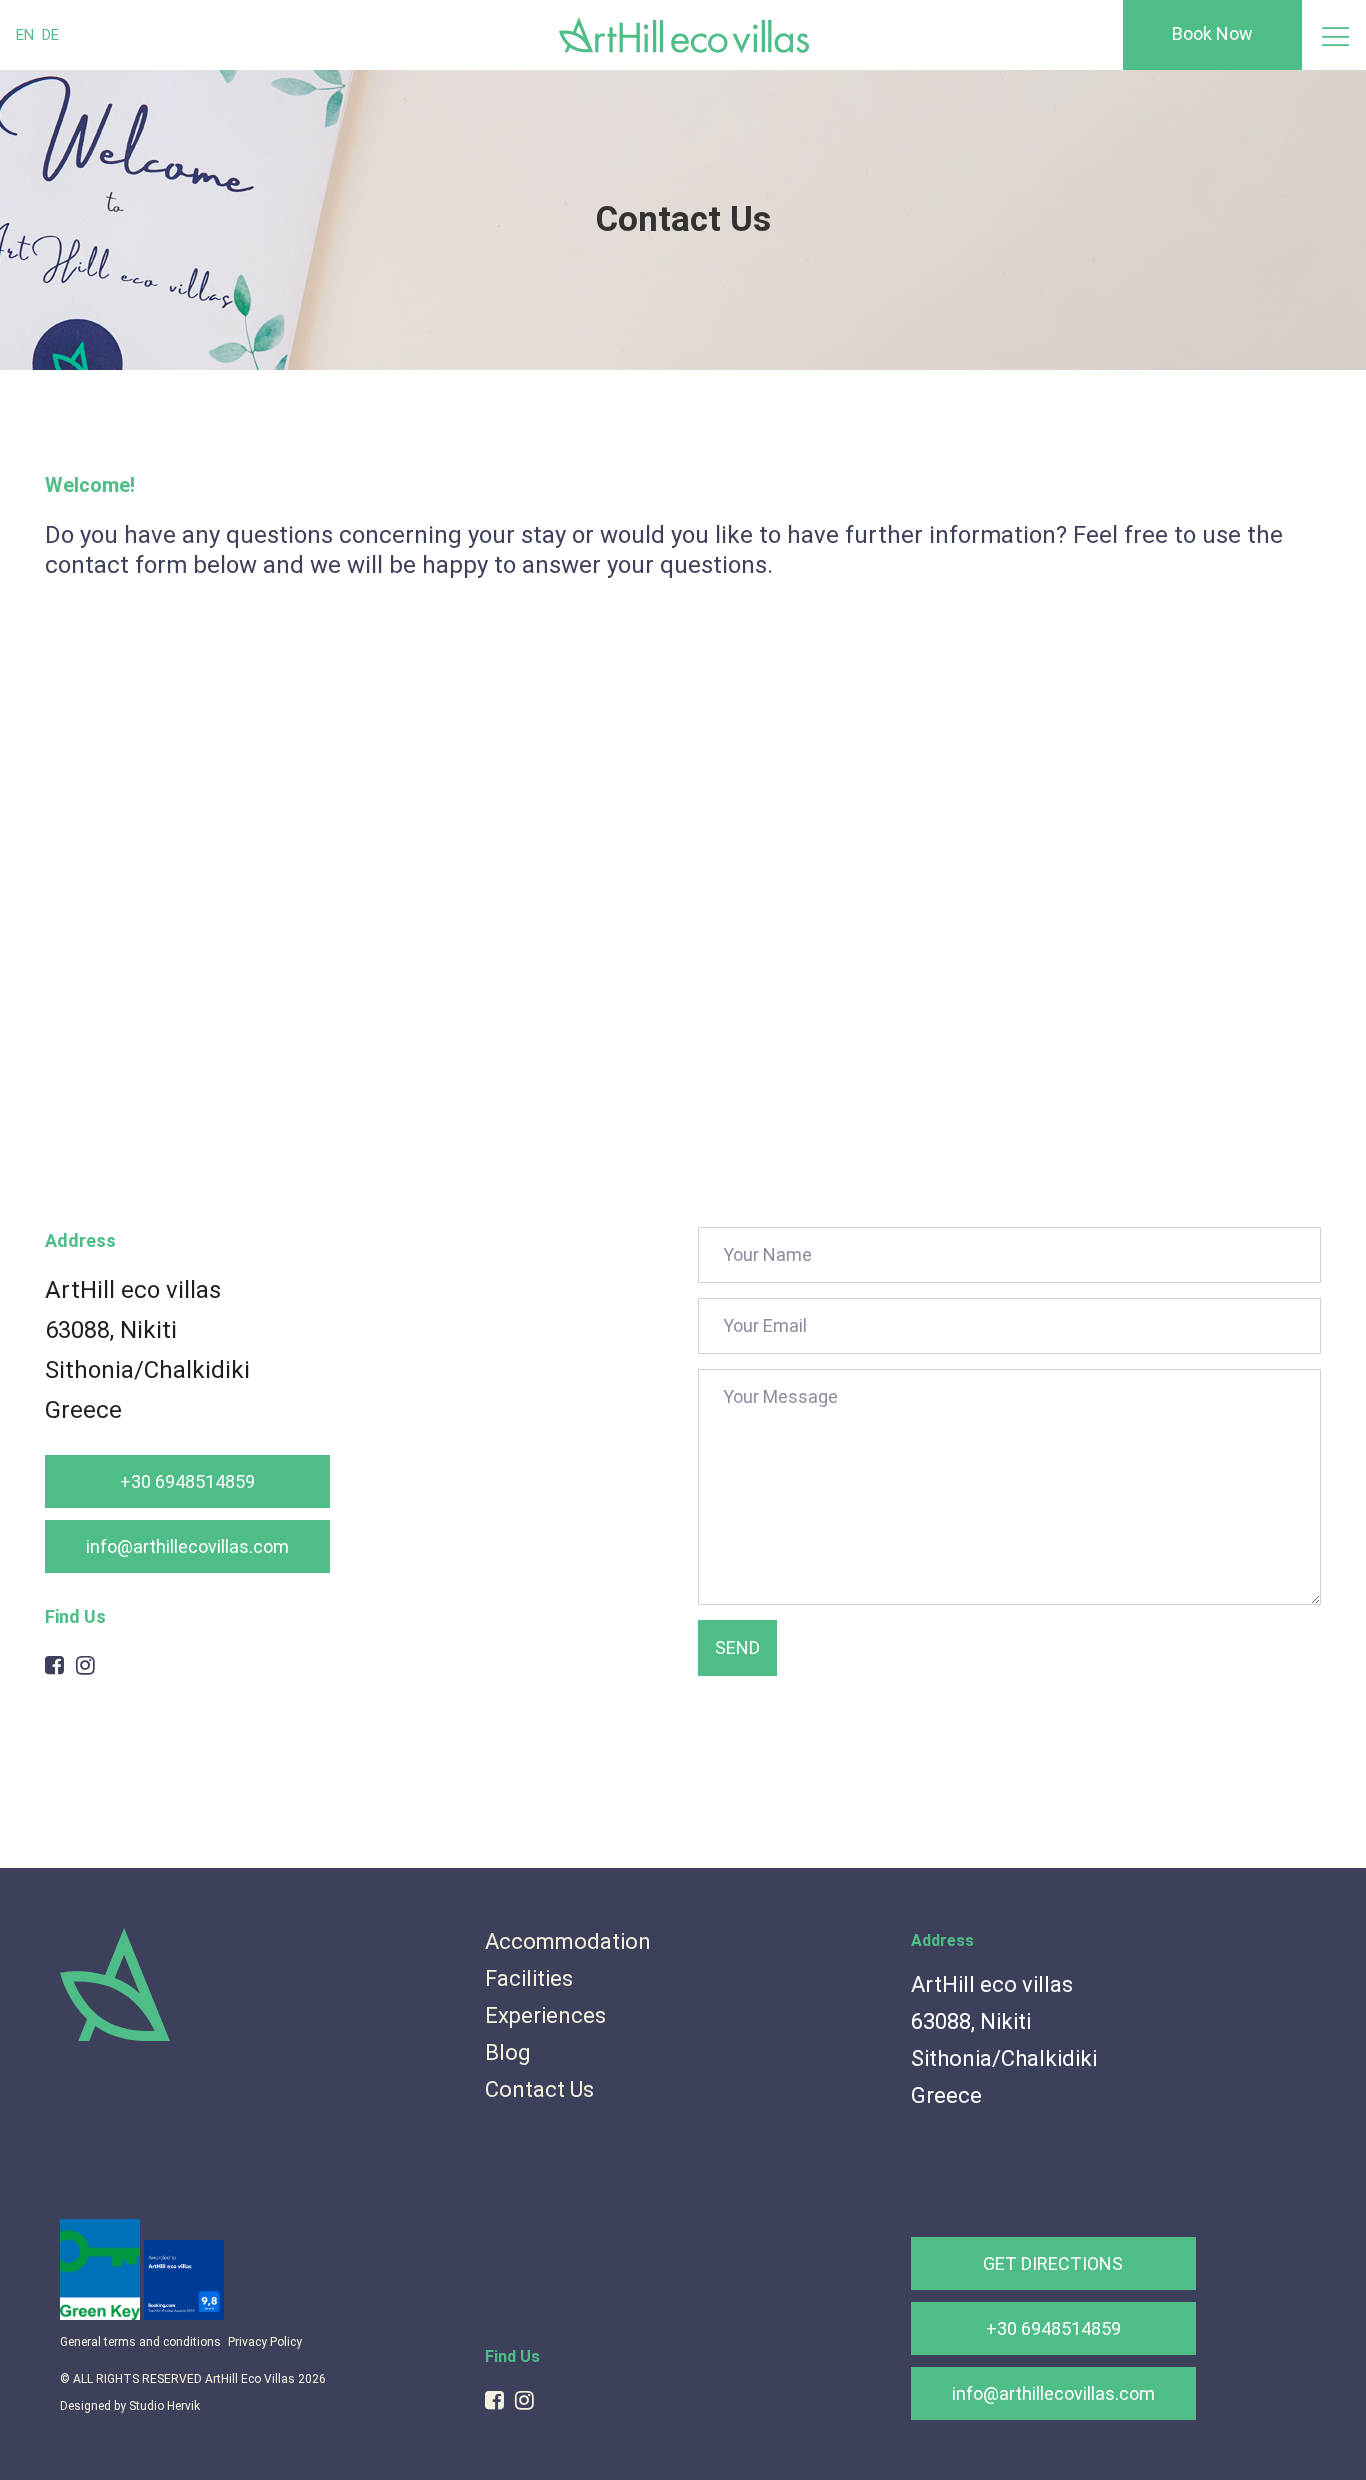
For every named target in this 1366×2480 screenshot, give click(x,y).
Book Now (1212, 33)
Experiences (545, 2015)
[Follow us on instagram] (85, 1665)
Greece (83, 1410)
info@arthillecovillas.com (187, 1546)
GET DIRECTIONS (1053, 2263)
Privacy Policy (265, 2342)
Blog (508, 2052)
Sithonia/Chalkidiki (147, 1370)
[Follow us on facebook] (54, 1665)
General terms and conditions (140, 2342)
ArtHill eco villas (133, 1290)
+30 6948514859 (187, 1481)
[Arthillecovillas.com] (115, 2037)
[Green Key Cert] (102, 2315)
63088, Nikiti (111, 1330)
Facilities (529, 1978)
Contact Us (539, 2089)
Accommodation (568, 1941)
